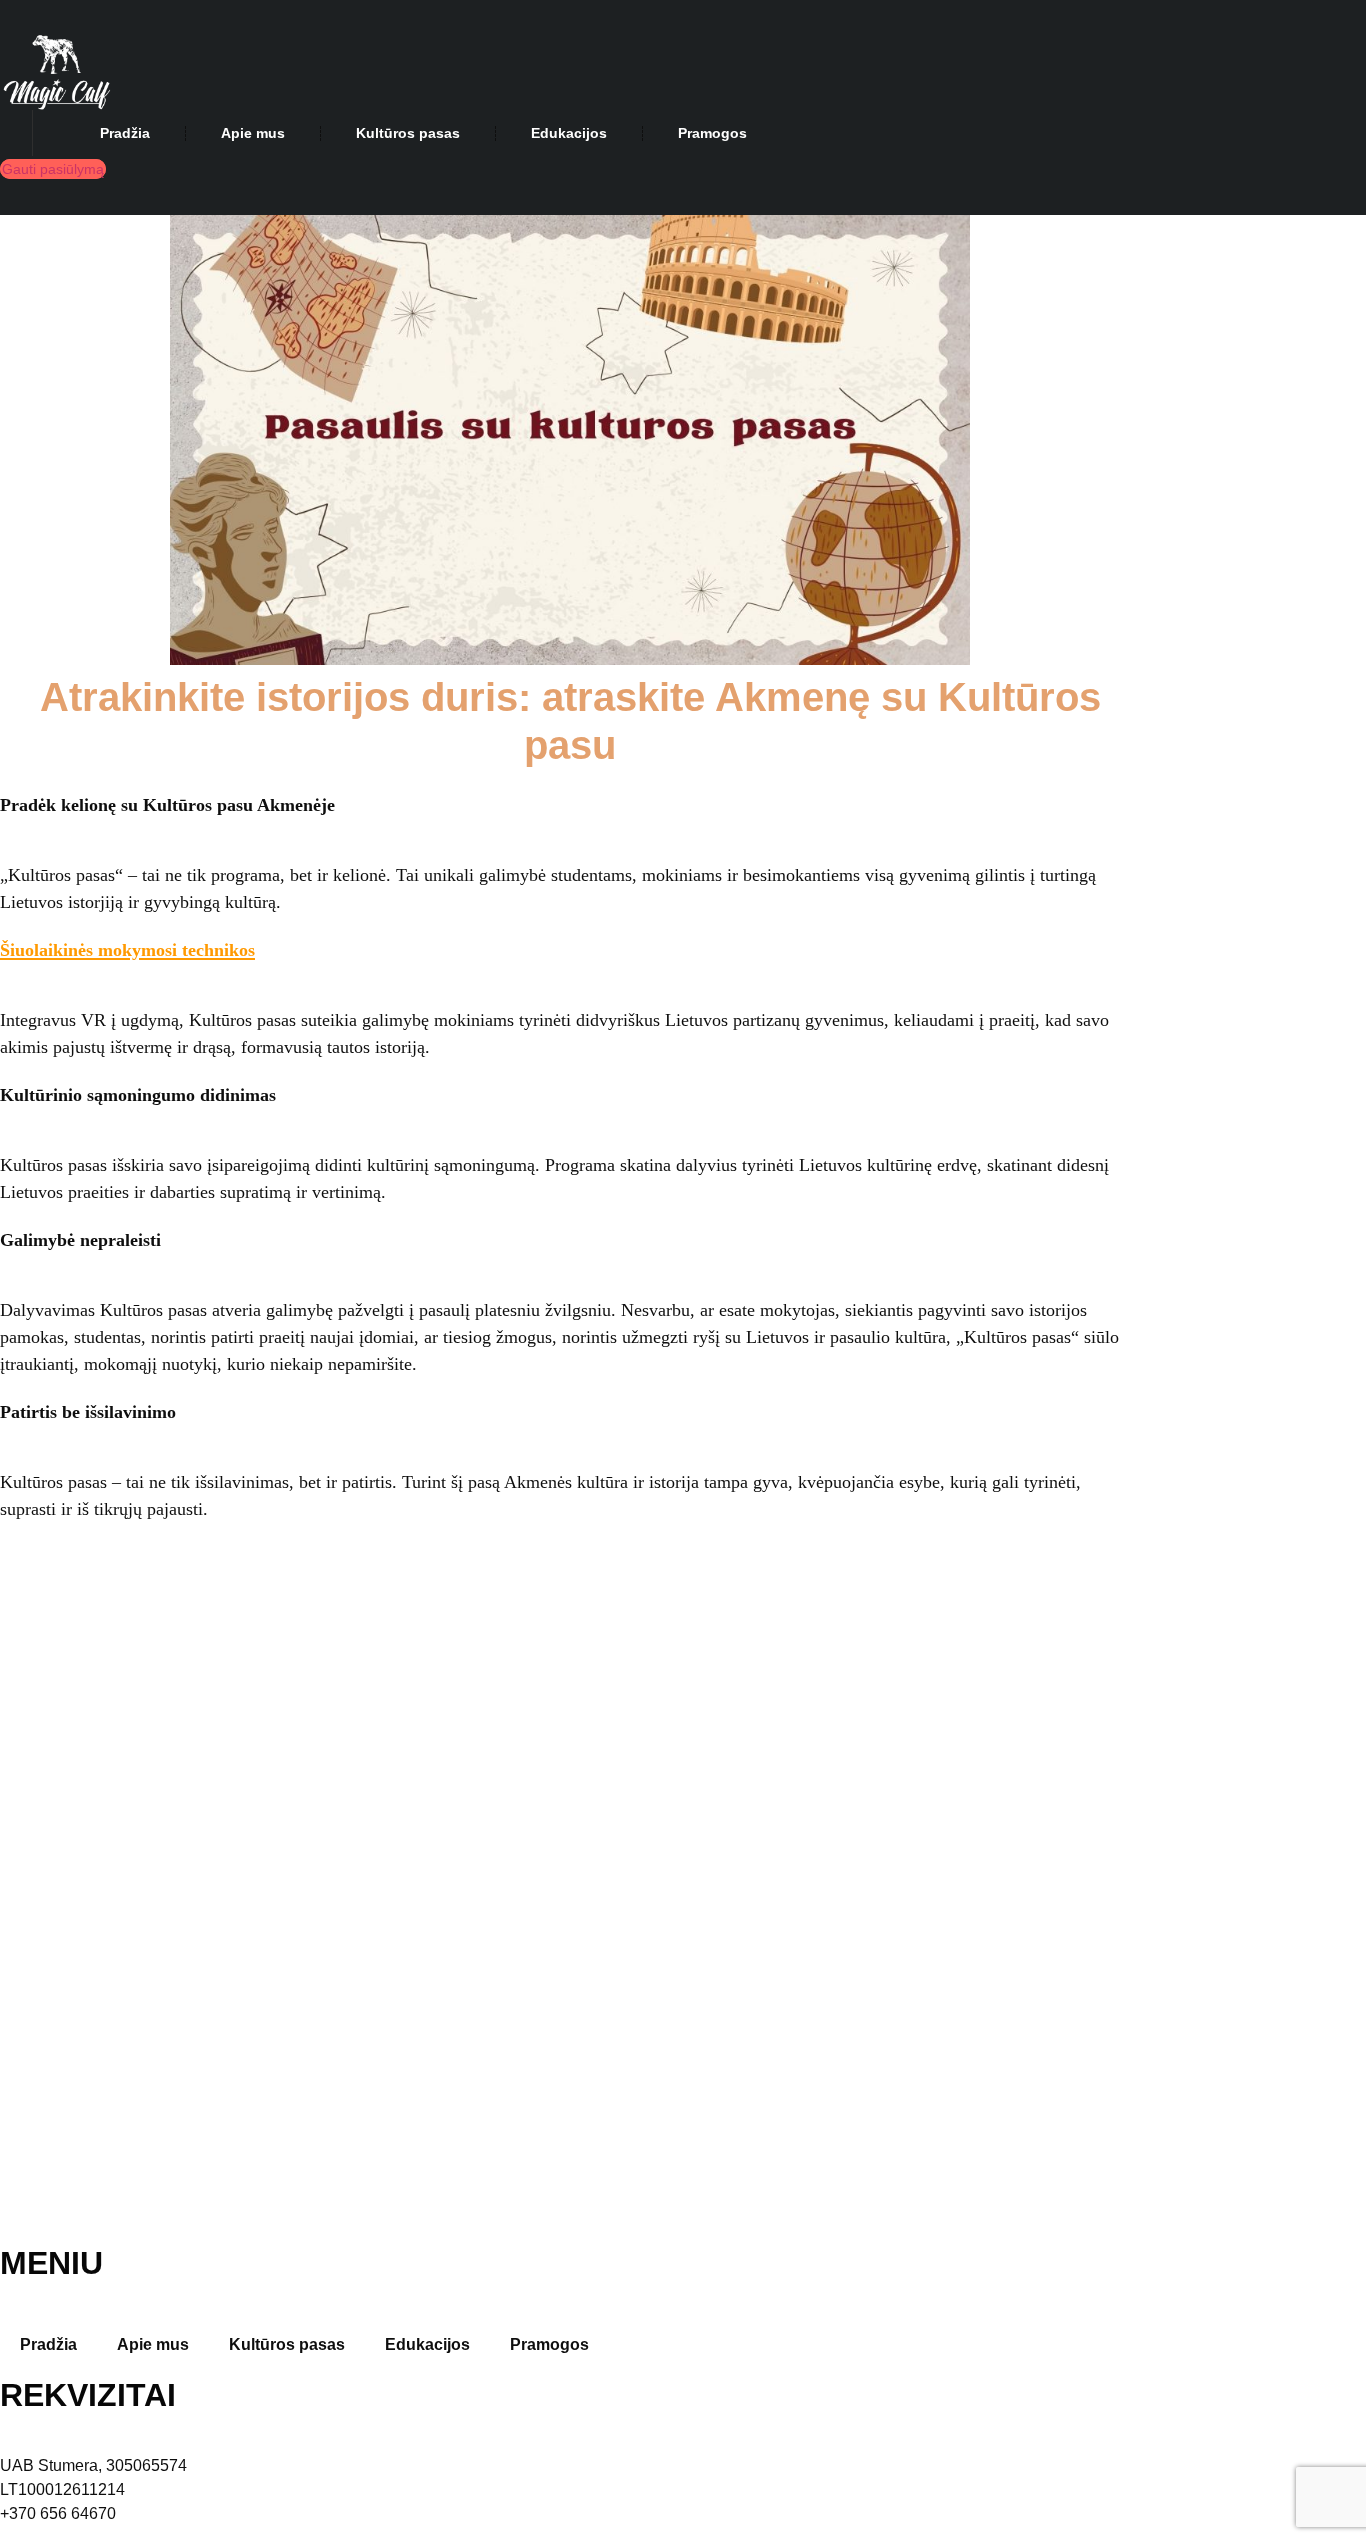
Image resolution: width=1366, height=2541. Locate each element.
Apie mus (253, 133)
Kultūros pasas (408, 133)
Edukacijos (569, 133)
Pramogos (712, 133)
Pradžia (125, 133)
